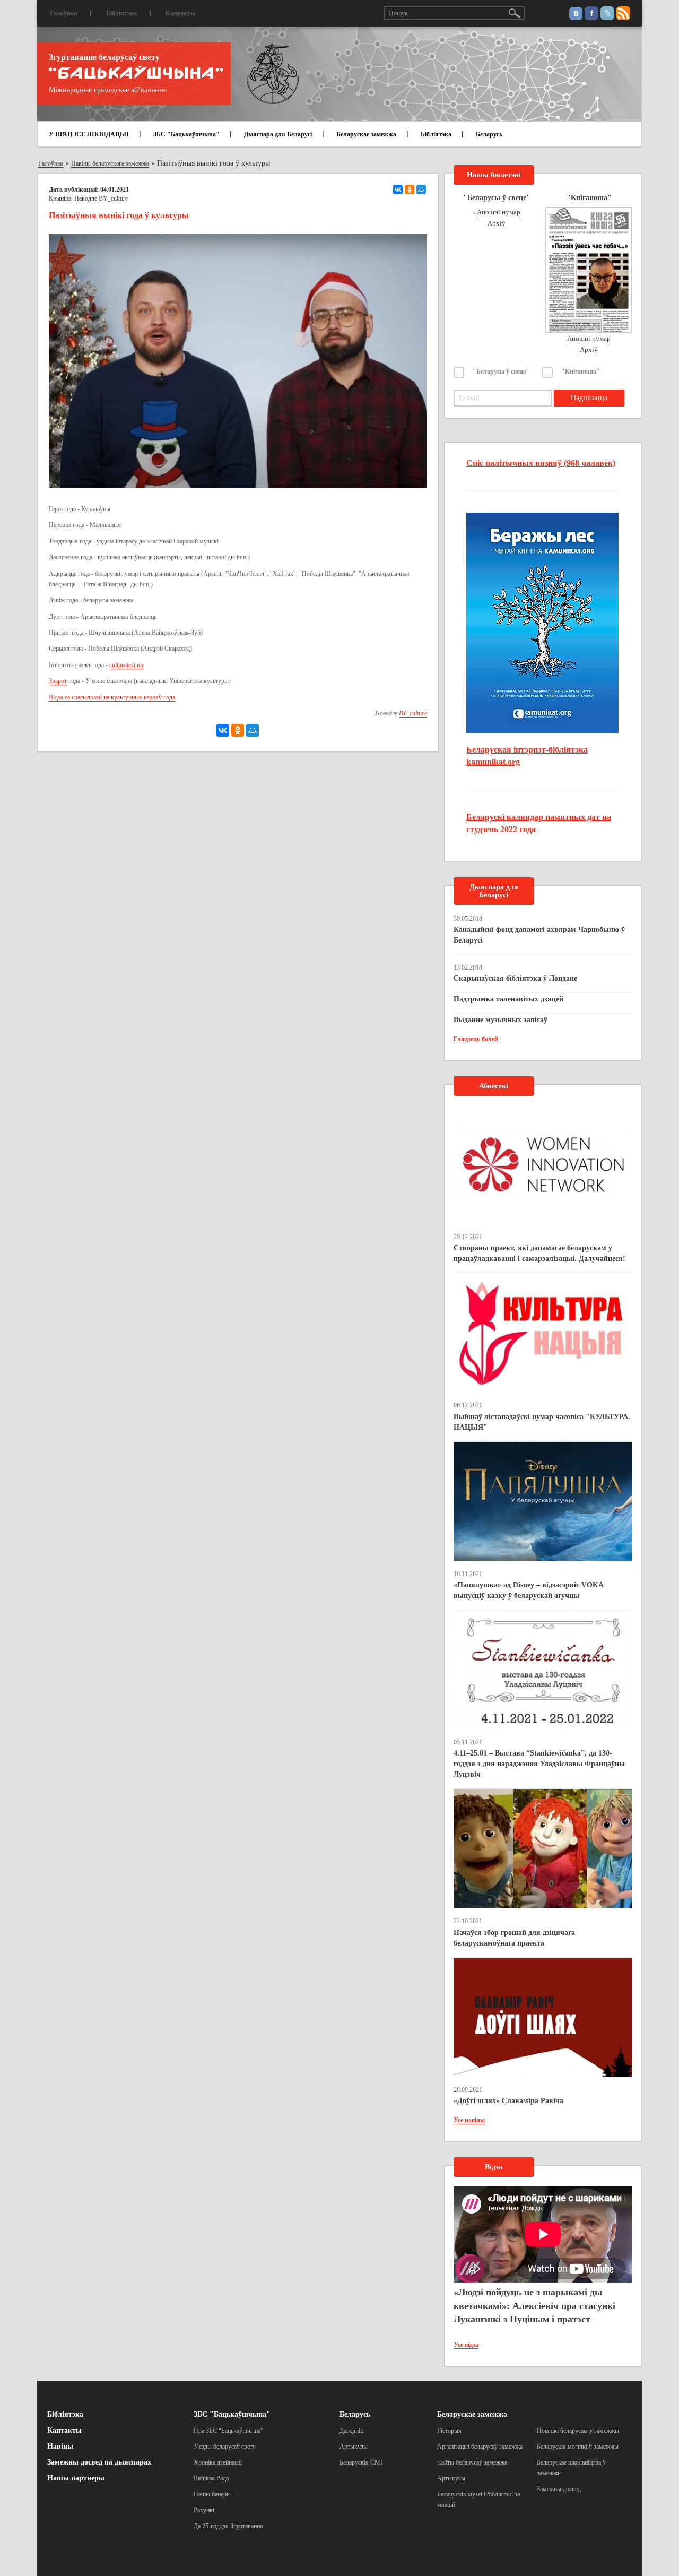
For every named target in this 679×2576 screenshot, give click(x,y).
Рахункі (204, 2510)
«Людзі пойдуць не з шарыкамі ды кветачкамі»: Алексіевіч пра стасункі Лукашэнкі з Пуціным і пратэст (534, 2306)
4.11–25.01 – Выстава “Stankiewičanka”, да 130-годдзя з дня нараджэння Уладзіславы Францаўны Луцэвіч (539, 1764)
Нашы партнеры (76, 2478)
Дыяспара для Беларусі (278, 134)
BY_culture (113, 198)
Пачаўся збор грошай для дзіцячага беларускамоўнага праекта (514, 1938)
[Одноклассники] (410, 189)
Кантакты (180, 13)
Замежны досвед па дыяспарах (99, 2462)
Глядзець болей (476, 1039)
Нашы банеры (212, 2494)
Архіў (497, 223)
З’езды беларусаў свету (225, 2447)
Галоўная (64, 13)
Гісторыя (449, 2431)
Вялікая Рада (211, 2478)
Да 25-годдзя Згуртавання (228, 2526)
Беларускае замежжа (366, 134)
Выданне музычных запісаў (500, 1020)
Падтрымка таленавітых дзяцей (508, 999)
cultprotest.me (127, 665)
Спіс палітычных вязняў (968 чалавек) (541, 463)
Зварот (58, 681)
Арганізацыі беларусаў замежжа (480, 2447)
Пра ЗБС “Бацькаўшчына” (228, 2431)
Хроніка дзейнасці (218, 2462)
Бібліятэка (121, 13)
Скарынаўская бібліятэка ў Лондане (515, 978)
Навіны (60, 2446)
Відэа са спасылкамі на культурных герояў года (112, 697)
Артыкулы (354, 2447)
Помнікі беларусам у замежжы (578, 2431)
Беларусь (489, 134)
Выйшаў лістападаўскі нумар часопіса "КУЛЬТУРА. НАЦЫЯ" (542, 1422)
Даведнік (351, 2431)
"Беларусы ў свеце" (501, 371)
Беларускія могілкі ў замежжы (578, 2447)
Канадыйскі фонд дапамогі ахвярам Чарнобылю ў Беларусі (539, 935)
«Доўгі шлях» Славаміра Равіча (508, 2101)
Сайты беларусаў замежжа (472, 2462)
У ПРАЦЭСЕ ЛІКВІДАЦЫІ (89, 134)
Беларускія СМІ (361, 2462)
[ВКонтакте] (398, 189)
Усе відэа (466, 2345)
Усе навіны (469, 2120)
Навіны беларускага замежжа (110, 163)
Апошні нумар (499, 212)
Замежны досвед (559, 2489)
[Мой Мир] (421, 189)
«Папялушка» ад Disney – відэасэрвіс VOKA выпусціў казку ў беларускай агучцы (528, 1590)
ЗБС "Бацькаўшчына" (186, 134)
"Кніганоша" (581, 371)
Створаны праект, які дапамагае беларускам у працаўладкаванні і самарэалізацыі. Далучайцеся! (539, 1253)
